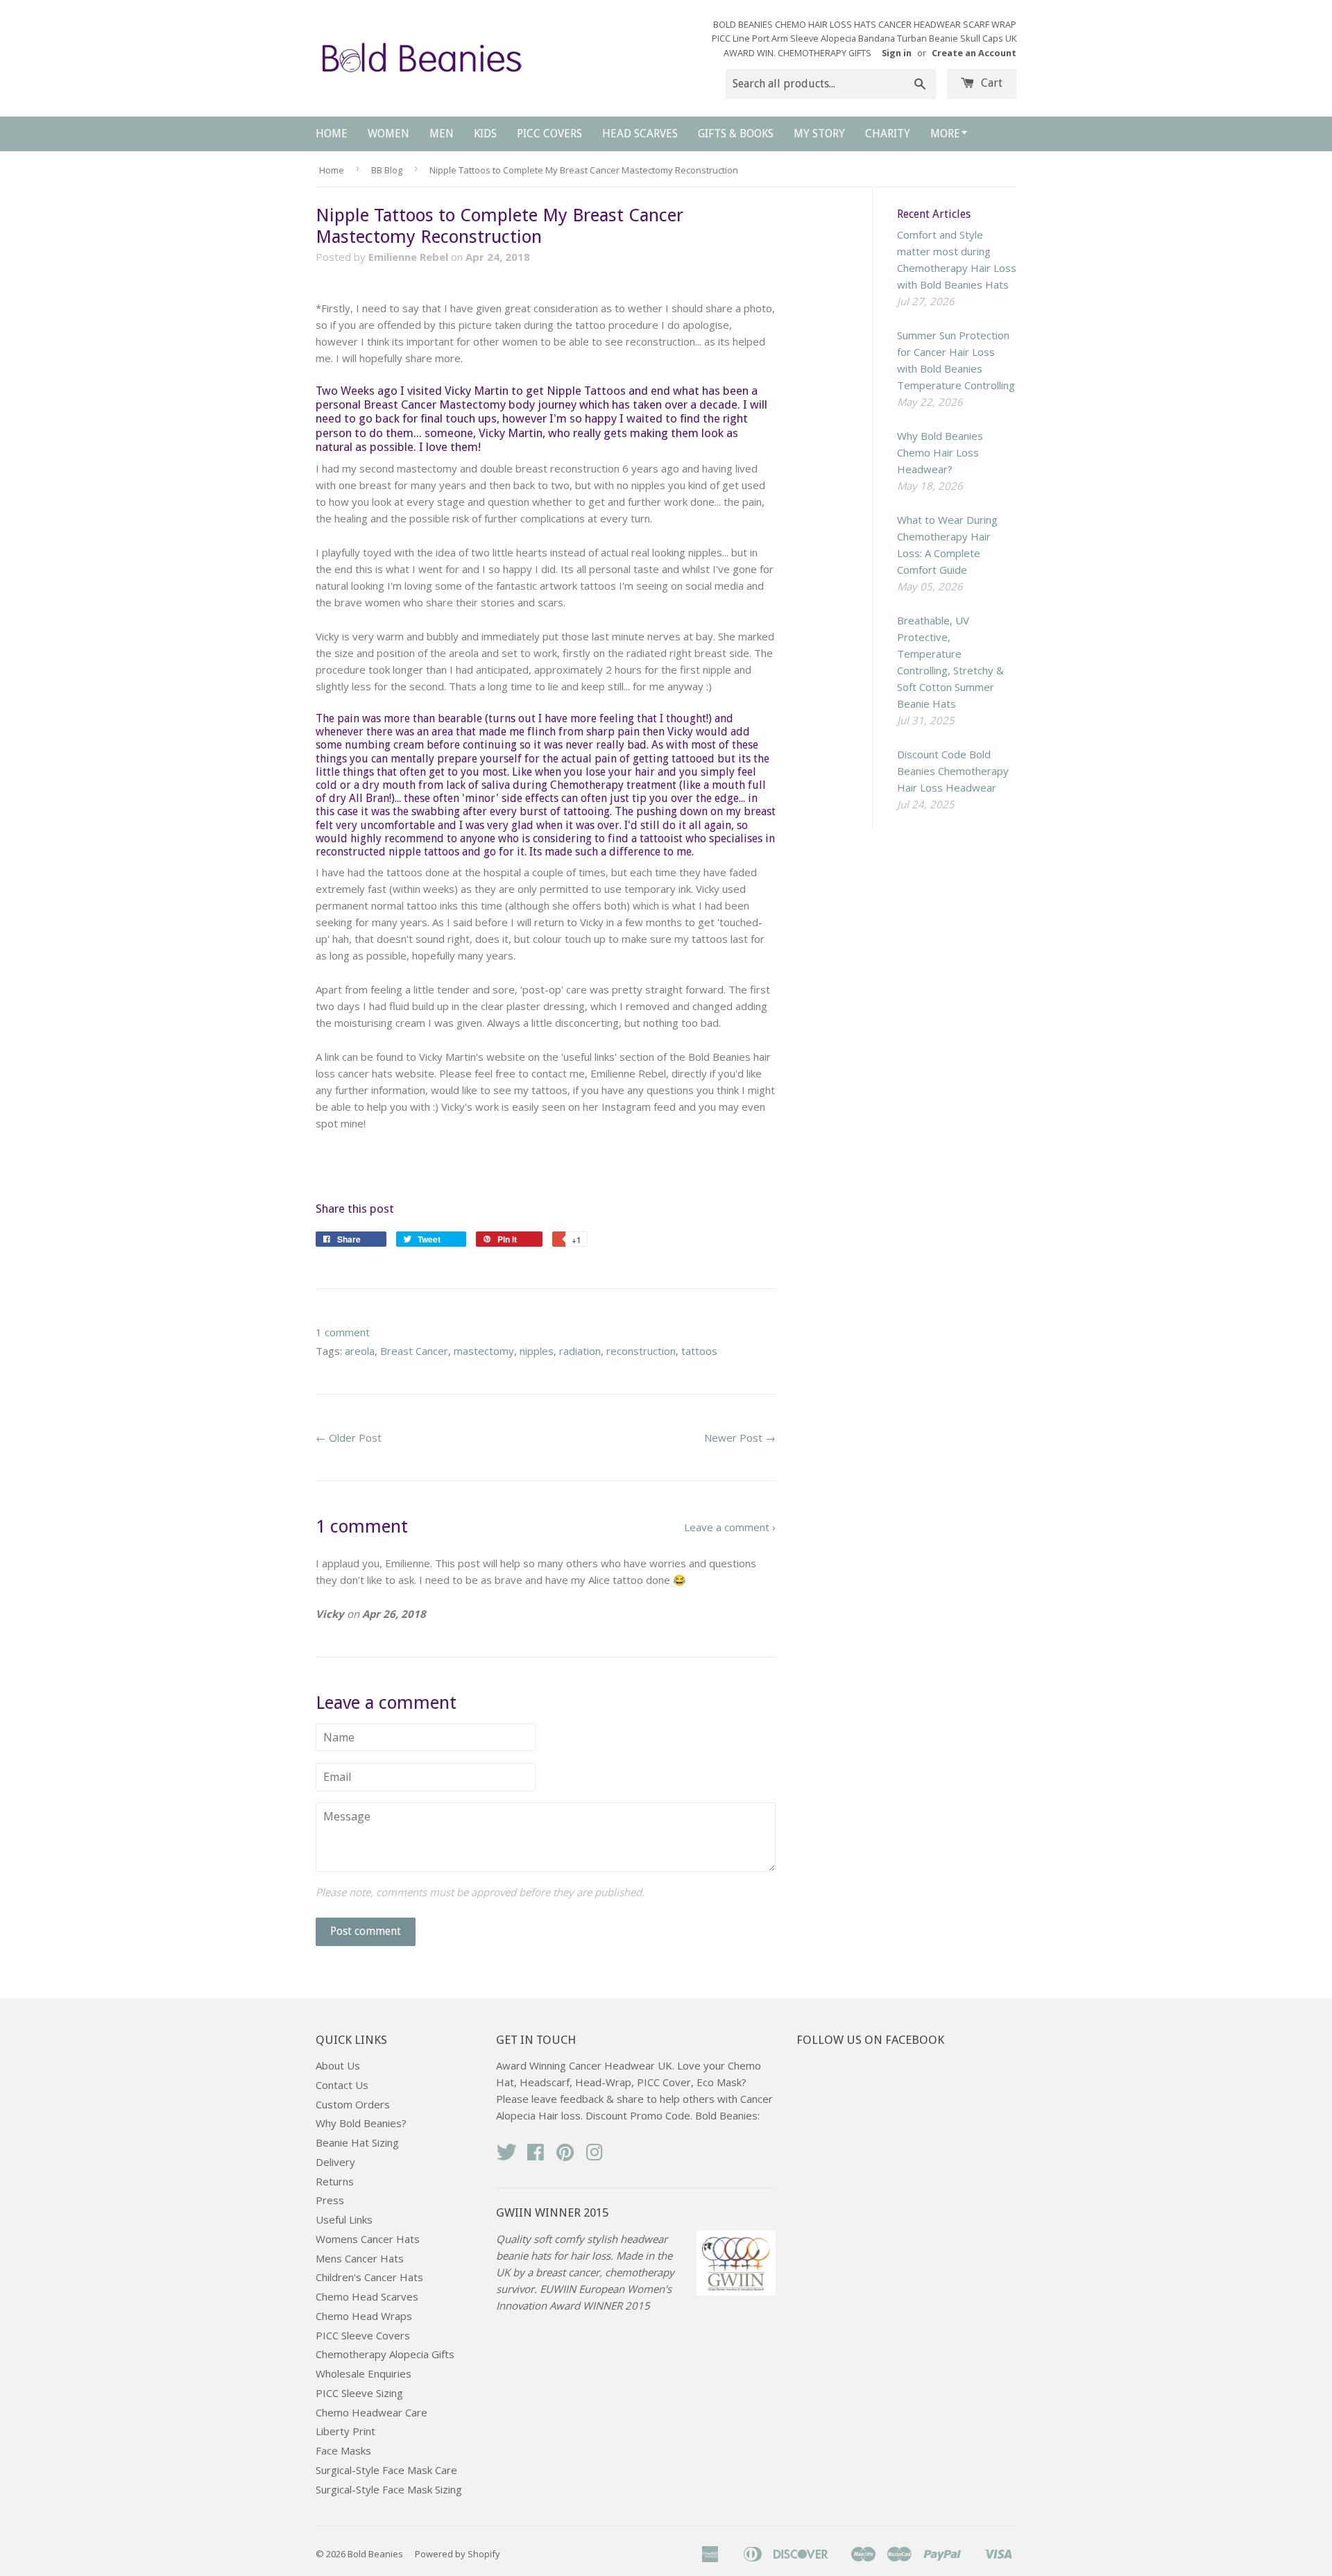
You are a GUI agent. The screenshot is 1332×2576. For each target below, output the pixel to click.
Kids (485, 134)
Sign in (897, 53)
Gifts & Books (736, 134)
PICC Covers (549, 134)
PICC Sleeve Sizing (359, 2393)
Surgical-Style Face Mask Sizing (389, 2489)
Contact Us (342, 2085)
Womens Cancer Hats (368, 2239)
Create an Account (974, 53)
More (945, 134)
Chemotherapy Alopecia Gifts (385, 2354)
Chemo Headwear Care (372, 2412)
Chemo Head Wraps (364, 2316)
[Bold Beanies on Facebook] (536, 2156)
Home (332, 134)
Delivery (335, 2162)
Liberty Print (345, 2431)
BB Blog (387, 170)
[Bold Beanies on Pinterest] (565, 2156)
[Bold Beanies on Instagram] (595, 2156)
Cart (990, 83)
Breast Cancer (414, 1351)
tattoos (699, 1351)
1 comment (343, 1332)
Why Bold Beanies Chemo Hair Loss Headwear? (940, 452)
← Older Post (349, 1438)
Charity (888, 134)
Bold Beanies (375, 2554)
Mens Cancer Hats (360, 2258)
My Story (819, 134)
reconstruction (641, 1351)
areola (360, 1351)
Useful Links (344, 2219)
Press (330, 2200)
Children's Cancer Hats (369, 2277)
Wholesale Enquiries (364, 2373)
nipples (537, 1351)
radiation (580, 1351)
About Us (338, 2065)
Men (442, 134)
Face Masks (343, 2450)
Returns (335, 2181)
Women (388, 134)
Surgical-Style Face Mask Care (386, 2470)
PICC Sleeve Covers (363, 2335)
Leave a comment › (730, 1527)
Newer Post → (740, 1438)
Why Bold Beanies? (361, 2123)
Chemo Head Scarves (367, 2296)
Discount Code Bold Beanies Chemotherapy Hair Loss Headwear (953, 771)
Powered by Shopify (458, 2554)
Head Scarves (640, 134)
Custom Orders (353, 2104)
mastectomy (484, 1351)
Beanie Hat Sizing (357, 2142)
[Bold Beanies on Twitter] (506, 2156)
